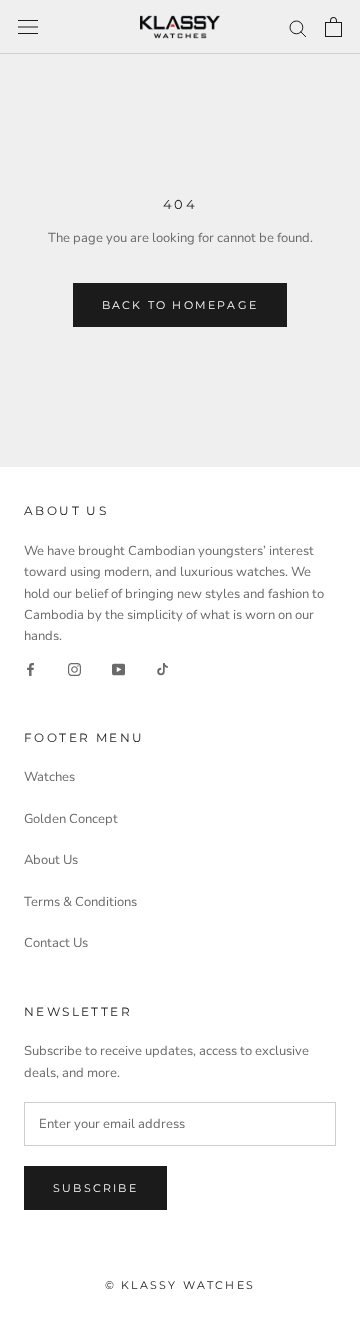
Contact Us (56, 943)
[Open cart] (333, 27)
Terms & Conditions (80, 902)
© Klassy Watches (180, 1285)
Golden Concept (71, 819)
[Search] (298, 27)
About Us (51, 860)
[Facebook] (30, 669)
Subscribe (95, 1188)
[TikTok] (162, 669)
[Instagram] (74, 669)
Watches (49, 777)
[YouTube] (118, 669)
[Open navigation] (28, 27)
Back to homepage (180, 305)
